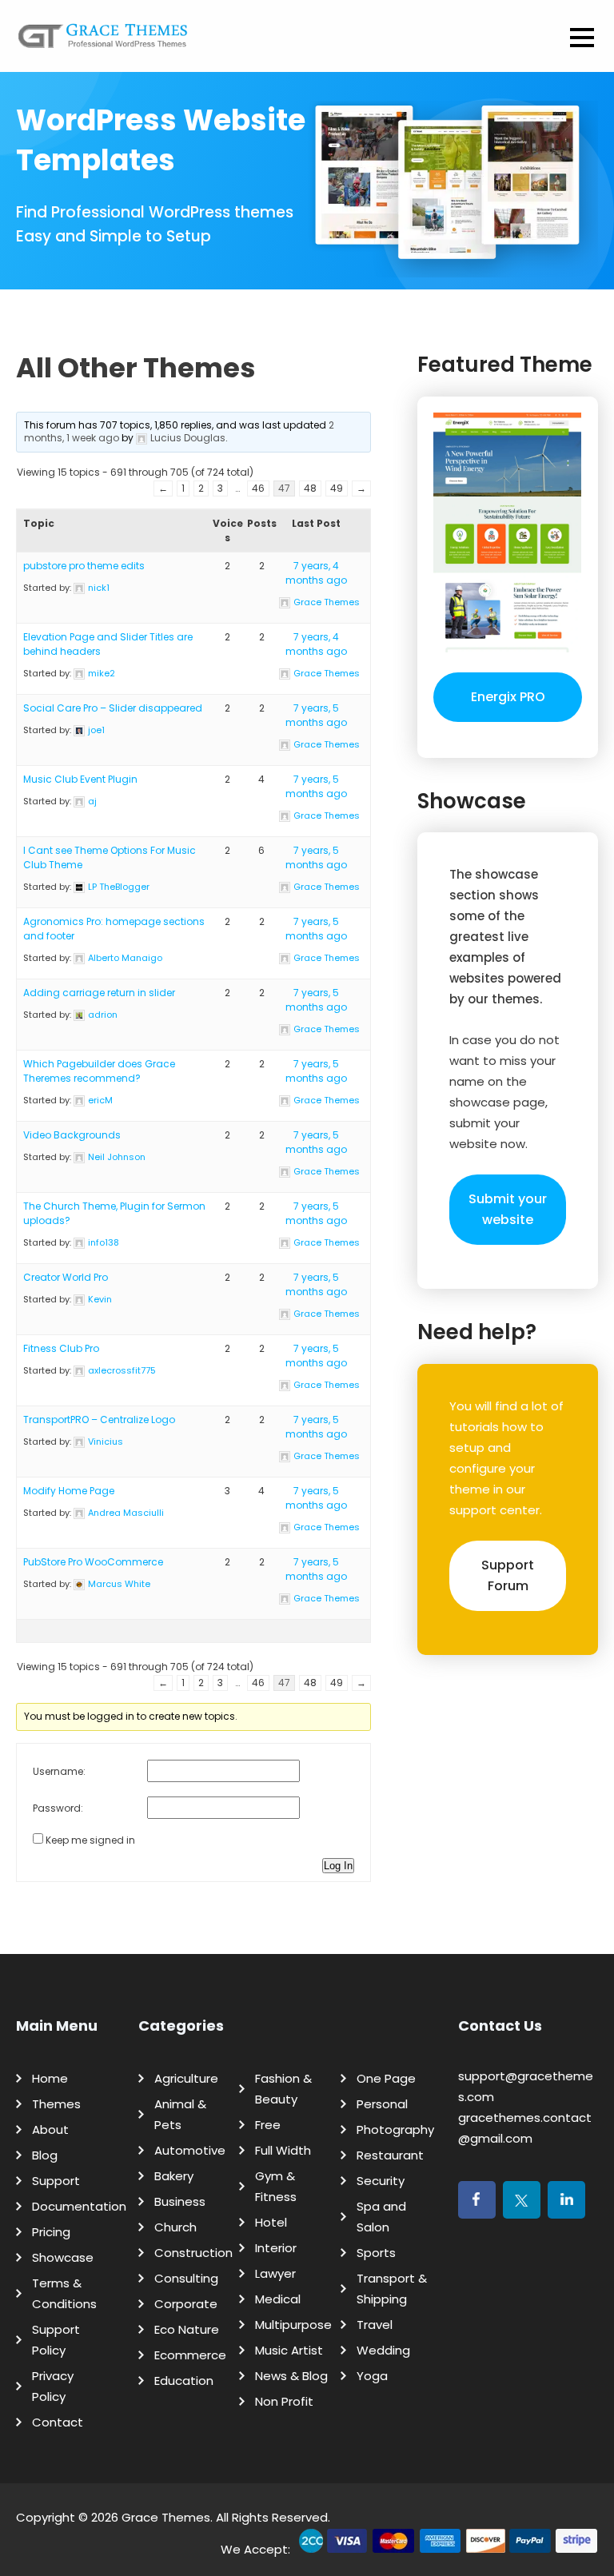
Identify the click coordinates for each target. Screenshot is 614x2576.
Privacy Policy (53, 2386)
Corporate (186, 2304)
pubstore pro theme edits (84, 566)
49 (337, 488)
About (50, 2129)
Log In (338, 1866)
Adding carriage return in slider (99, 993)
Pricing (51, 2232)
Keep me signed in (90, 1840)
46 (258, 488)
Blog (45, 2155)
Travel (375, 2325)
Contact (58, 2422)
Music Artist (289, 2350)
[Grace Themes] (103, 42)
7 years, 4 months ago (316, 573)
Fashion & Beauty (283, 2089)
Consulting (186, 2278)
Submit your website (508, 1209)
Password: (58, 1808)
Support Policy (56, 2340)
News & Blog (291, 2376)
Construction (193, 2253)
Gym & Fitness (276, 2186)
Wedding (383, 2350)
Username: (59, 1771)
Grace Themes (166, 2517)
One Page (386, 2078)
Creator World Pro (66, 1277)
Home (50, 2078)
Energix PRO (508, 697)
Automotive (190, 2150)
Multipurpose (293, 2325)
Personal (382, 2104)
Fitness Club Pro (61, 1348)
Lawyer (275, 2273)
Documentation (79, 2206)
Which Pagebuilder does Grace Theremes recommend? (99, 1071)
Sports (376, 2253)
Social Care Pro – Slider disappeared (113, 708)
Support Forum (508, 1575)
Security (381, 2181)
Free (268, 2125)
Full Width (283, 2150)
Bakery (174, 2176)
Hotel (271, 2222)
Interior (276, 2248)
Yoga (372, 2376)
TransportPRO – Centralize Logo (99, 1420)
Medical (278, 2299)
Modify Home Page (69, 1491)
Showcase (63, 2257)
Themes (56, 2104)
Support (56, 2181)
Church (175, 2227)
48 (310, 488)
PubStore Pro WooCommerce (93, 1562)
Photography (395, 2129)
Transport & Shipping (392, 2289)
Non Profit (284, 2401)
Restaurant (390, 2155)
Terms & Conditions (64, 2293)
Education (184, 2381)
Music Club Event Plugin (80, 779)
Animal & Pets (180, 2114)
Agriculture (186, 2078)
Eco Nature (187, 2329)
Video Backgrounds (72, 1135)
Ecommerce (190, 2355)
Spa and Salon (381, 2217)
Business (180, 2201)
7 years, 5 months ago (316, 715)
